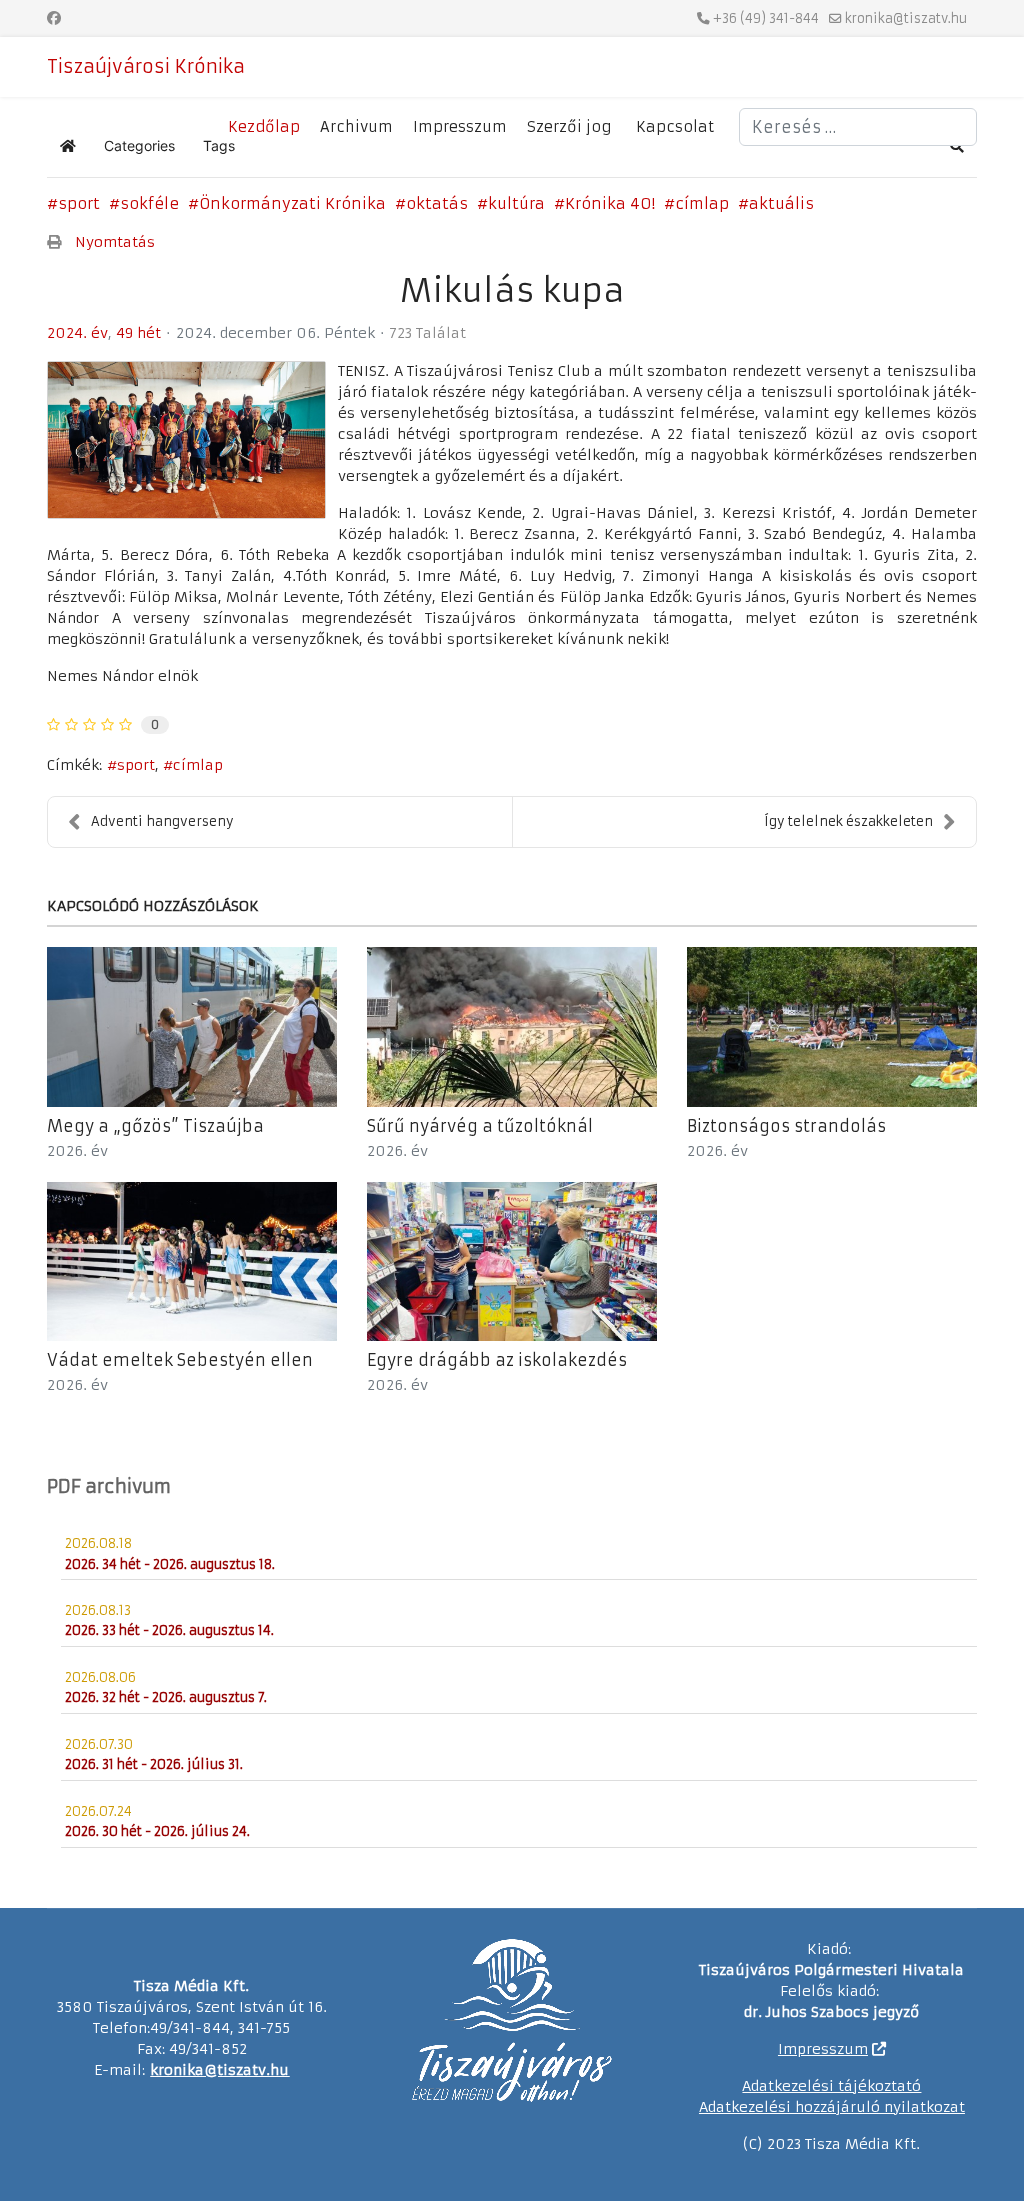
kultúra (516, 203)
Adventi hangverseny (162, 821)
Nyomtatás (115, 242)
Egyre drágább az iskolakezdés (497, 1360)
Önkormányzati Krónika (292, 203)
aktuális (781, 203)
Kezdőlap (264, 127)
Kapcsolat (675, 127)
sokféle (149, 203)
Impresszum (460, 127)
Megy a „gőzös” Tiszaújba (155, 1126)
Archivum (356, 127)
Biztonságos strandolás (786, 1126)
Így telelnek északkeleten (848, 821)
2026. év (77, 1151)
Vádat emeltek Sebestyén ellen (180, 1360)
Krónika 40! (610, 203)
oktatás (437, 203)
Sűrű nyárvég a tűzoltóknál (480, 1126)
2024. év (77, 333)
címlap (702, 203)
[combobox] (858, 127)
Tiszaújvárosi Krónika (146, 67)
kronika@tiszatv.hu (906, 18)
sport (79, 203)
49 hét (138, 333)
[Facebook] (54, 18)
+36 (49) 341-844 (766, 18)
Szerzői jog (569, 127)
